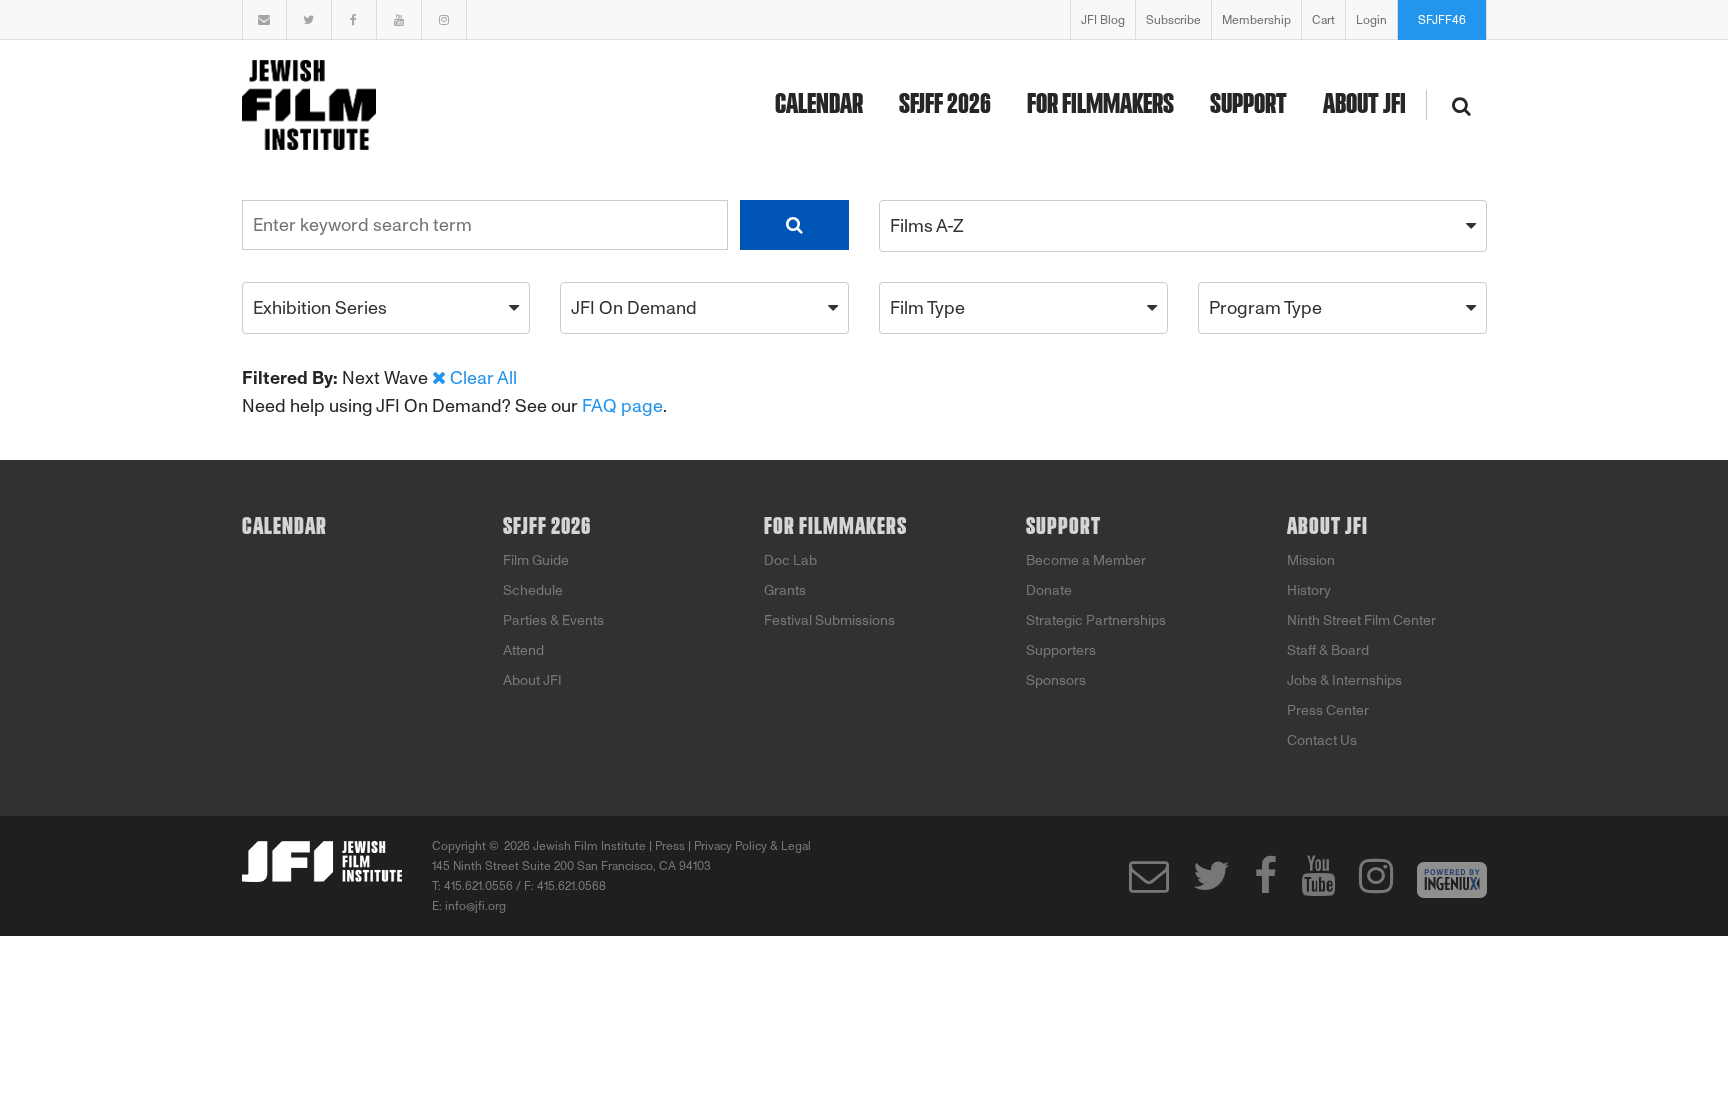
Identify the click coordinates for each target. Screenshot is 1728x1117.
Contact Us (1322, 740)
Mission (1311, 560)
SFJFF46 (1442, 20)
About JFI (1364, 105)
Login (1371, 20)
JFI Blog (1103, 20)
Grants (785, 590)
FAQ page (622, 406)
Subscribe (1173, 20)
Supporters (1061, 650)
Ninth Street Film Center (1361, 620)
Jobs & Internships (1344, 680)
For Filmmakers (1100, 105)
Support (1248, 105)
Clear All (483, 378)
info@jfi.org (475, 906)
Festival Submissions (829, 620)
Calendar (819, 105)
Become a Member (1086, 560)
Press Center (1328, 710)
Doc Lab (790, 560)
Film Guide (536, 560)
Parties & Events (553, 620)
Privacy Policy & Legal (752, 846)
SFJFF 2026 (945, 105)
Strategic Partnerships (1096, 620)
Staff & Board (1328, 650)
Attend (523, 650)
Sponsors (1056, 680)
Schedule (533, 590)
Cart (1323, 20)
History (1309, 590)
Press (670, 846)
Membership (1256, 20)
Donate (1049, 590)
